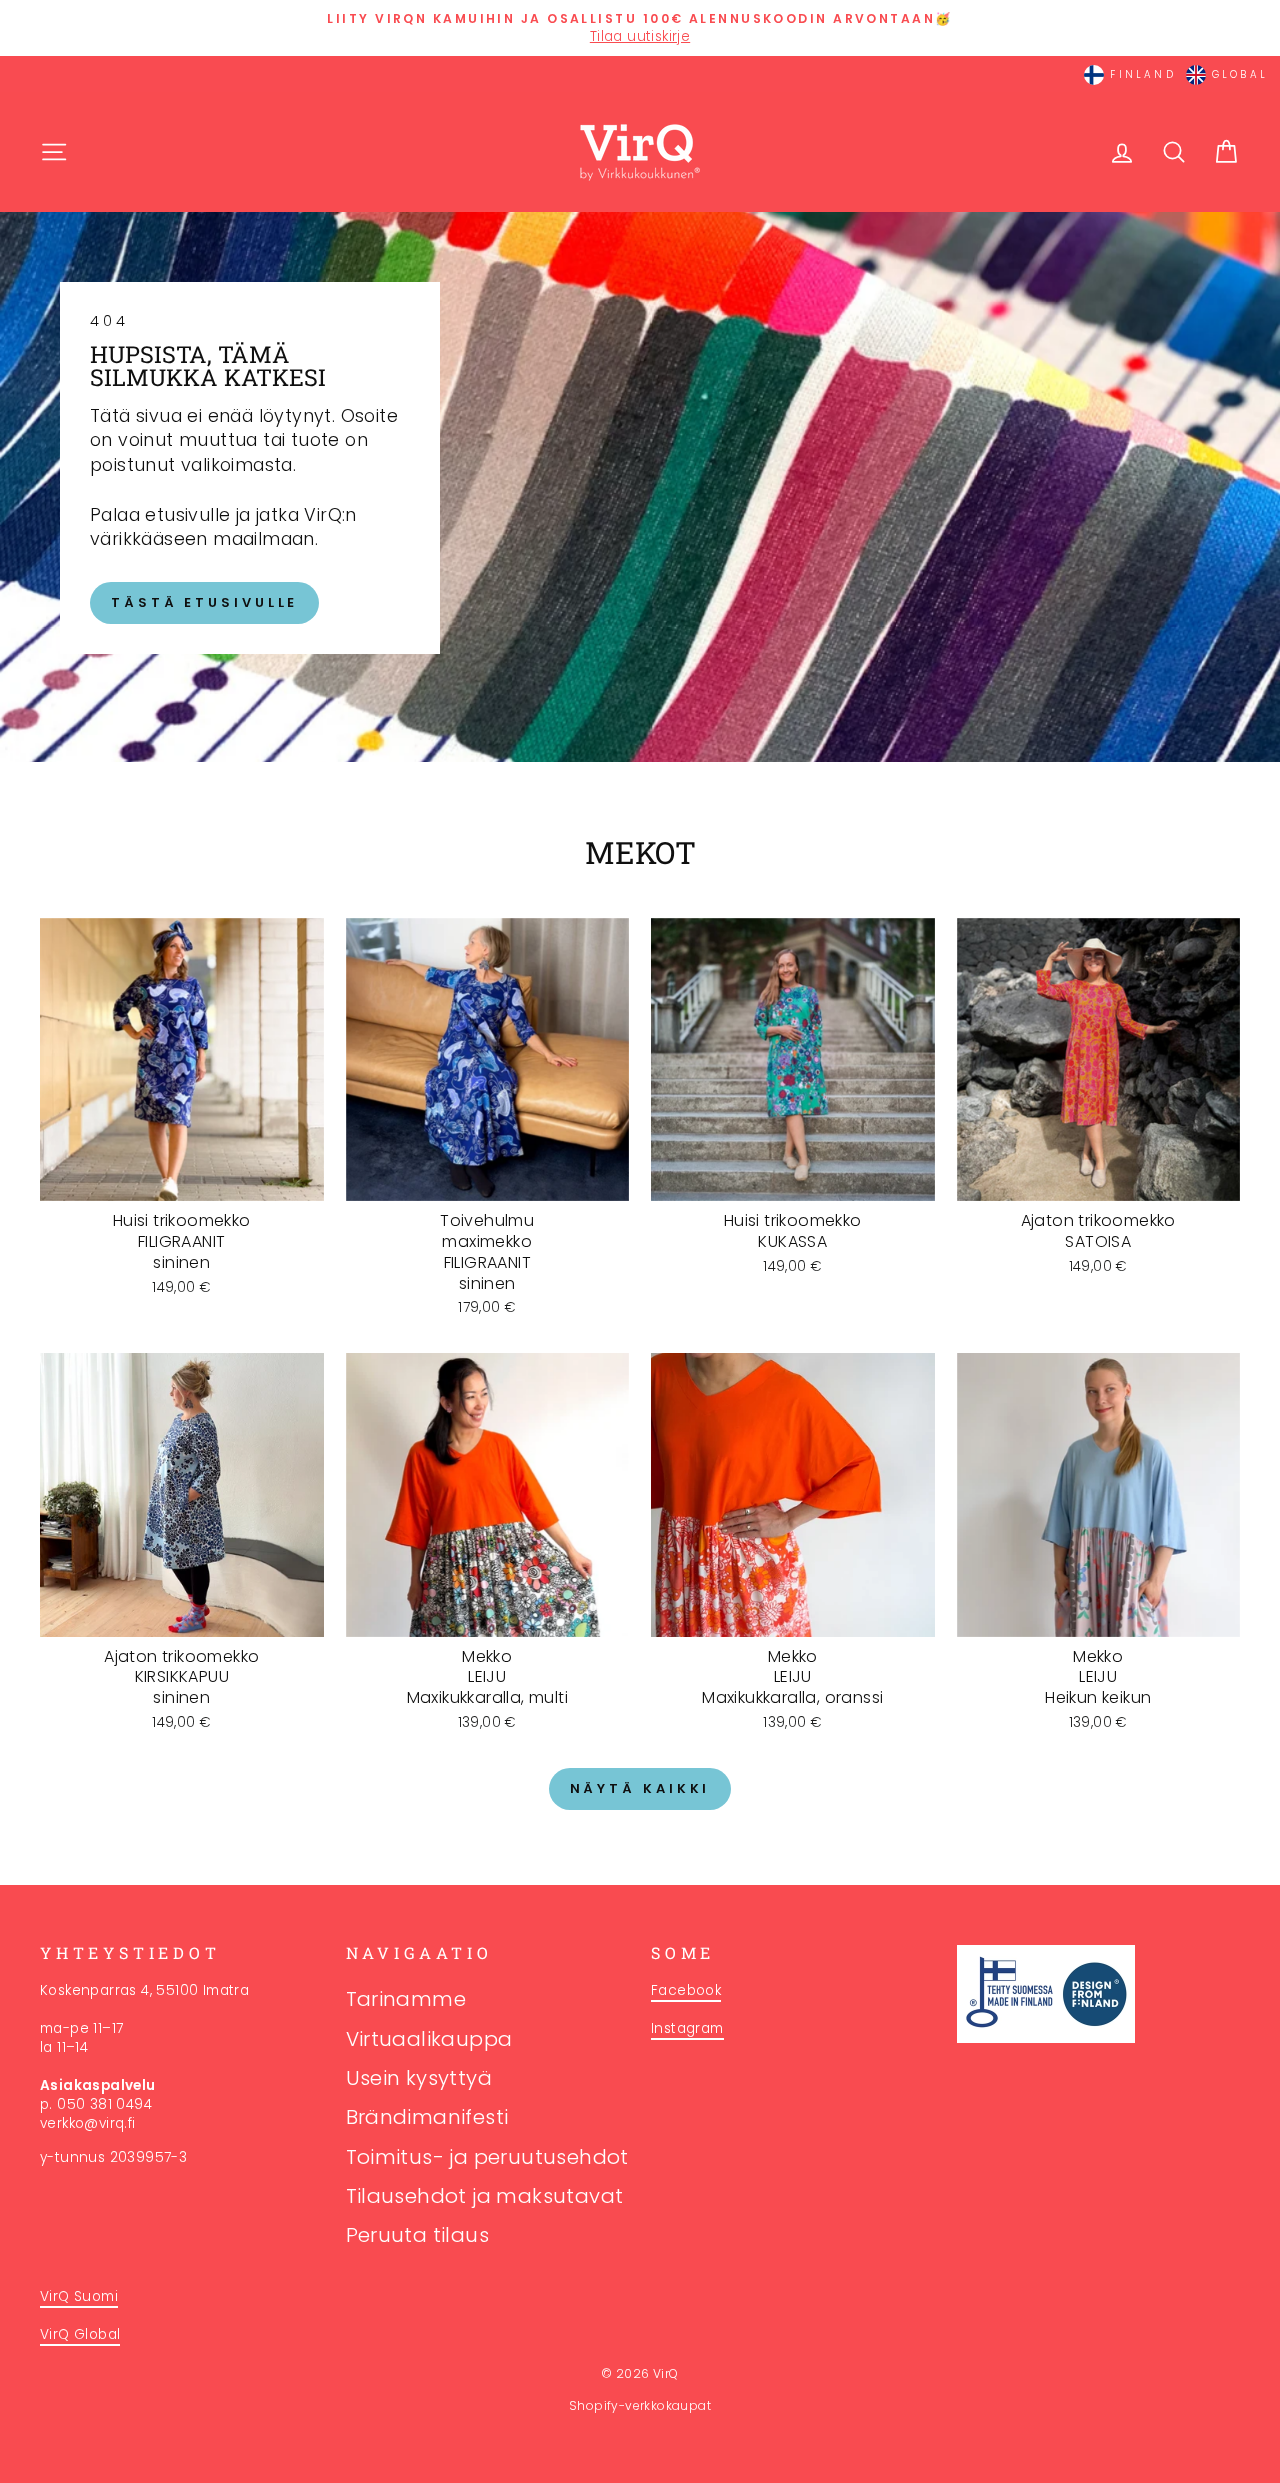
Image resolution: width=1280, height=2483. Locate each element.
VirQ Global (80, 2334)
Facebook (686, 1990)
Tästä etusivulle (204, 602)
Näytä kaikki (640, 1788)
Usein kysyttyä (419, 2078)
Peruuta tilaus (418, 2235)
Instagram (687, 2028)
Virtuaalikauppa (429, 2039)
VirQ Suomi (79, 2296)
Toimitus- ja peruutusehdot (487, 2157)
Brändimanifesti (427, 2117)
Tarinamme (406, 1999)
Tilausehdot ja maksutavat (485, 2196)
